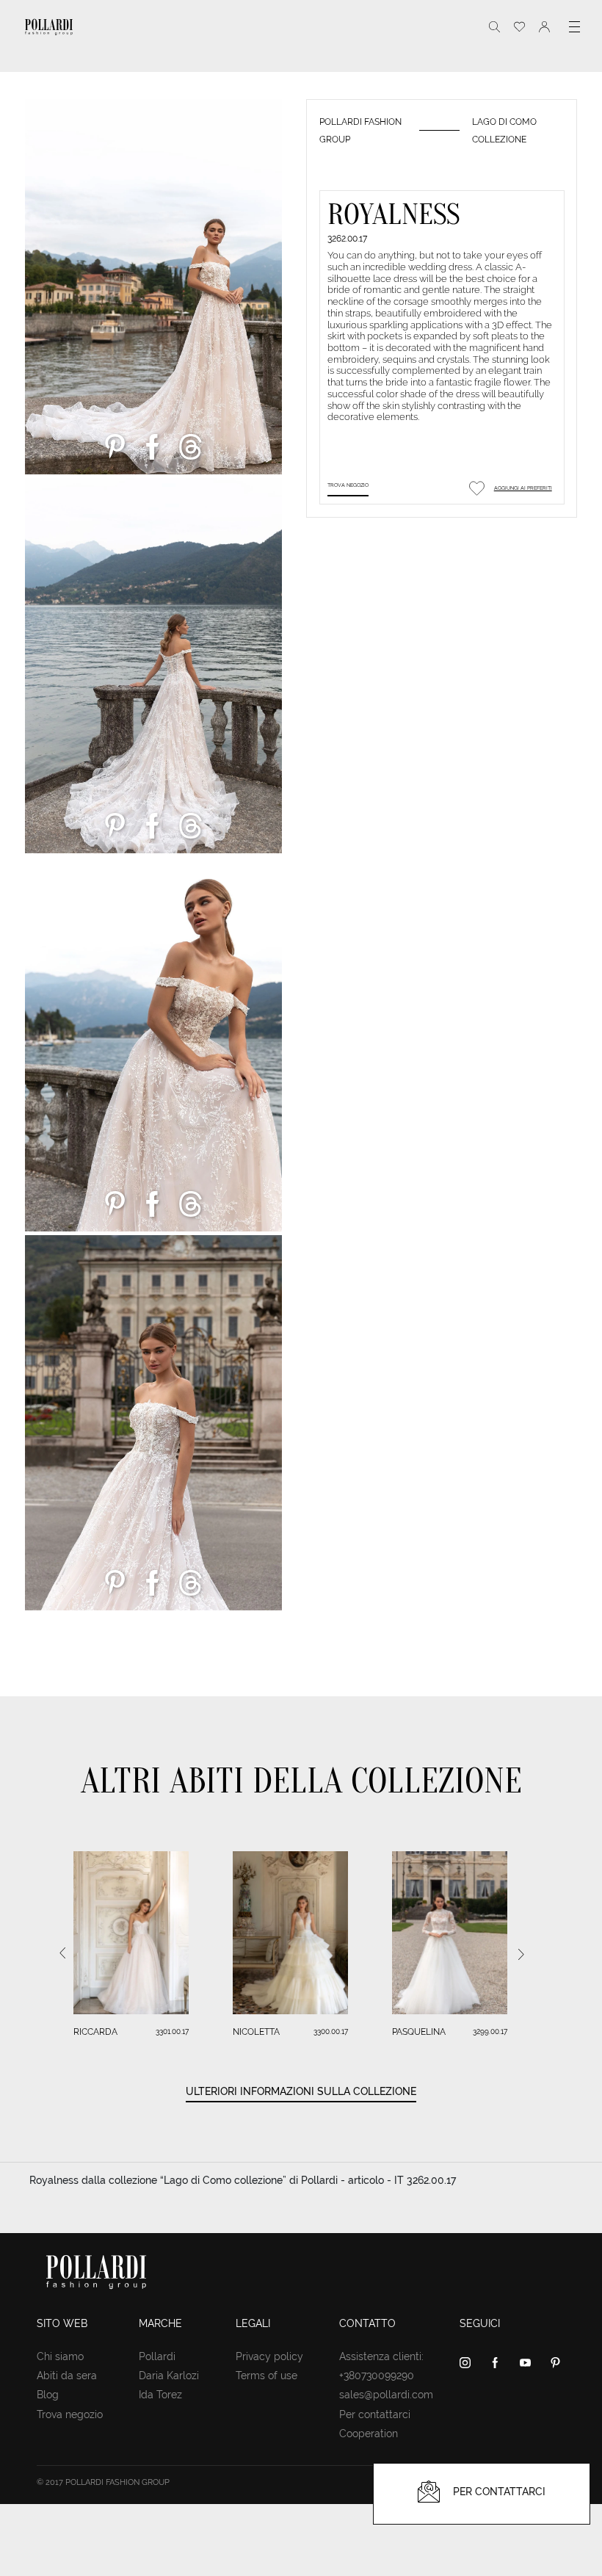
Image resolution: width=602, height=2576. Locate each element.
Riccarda (95, 2032)
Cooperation (369, 2434)
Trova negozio (348, 485)
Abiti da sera (67, 2376)
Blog (48, 2395)
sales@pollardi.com (386, 2395)
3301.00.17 (172, 2032)
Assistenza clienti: (381, 2356)
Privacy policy (269, 2356)
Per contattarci (375, 2414)
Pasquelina (419, 2032)
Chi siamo (60, 2356)
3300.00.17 (331, 2032)
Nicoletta (256, 2032)
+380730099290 (377, 2376)
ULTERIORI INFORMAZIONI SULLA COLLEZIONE (301, 2091)
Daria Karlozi (169, 2376)
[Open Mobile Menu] (574, 27)
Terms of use (266, 2376)
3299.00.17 (490, 2032)
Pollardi (157, 2356)
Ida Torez (160, 2395)
